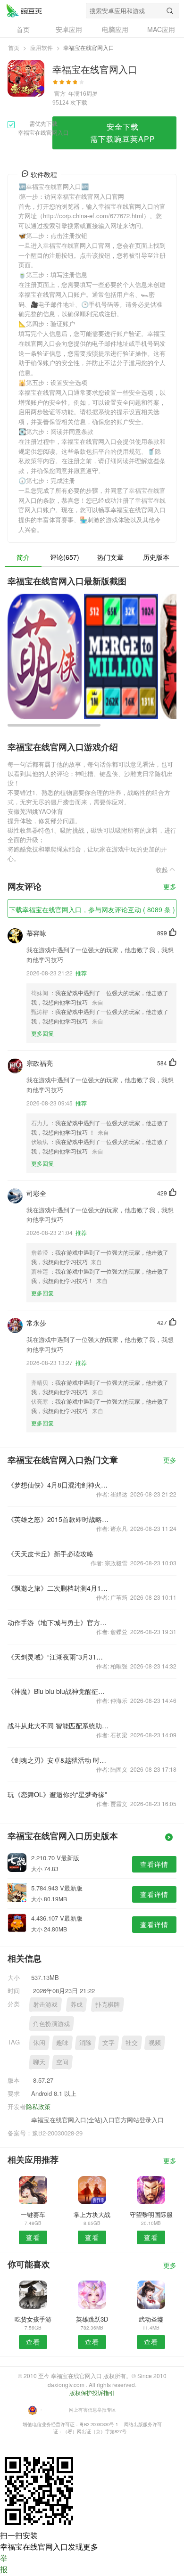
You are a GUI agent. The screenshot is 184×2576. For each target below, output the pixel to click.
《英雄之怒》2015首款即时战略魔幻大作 (58, 1519)
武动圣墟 (151, 2319)
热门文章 (110, 557)
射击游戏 (45, 2004)
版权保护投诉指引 (92, 2392)
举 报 (4, 2564)
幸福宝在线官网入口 (24, 10)
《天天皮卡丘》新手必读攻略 (50, 1554)
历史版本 (156, 557)
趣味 (62, 2042)
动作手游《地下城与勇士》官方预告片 (58, 1622)
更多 (170, 887)
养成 (76, 2004)
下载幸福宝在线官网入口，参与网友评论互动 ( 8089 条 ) (92, 909)
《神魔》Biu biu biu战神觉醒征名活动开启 (58, 1691)
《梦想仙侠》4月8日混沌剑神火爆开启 (58, 1485)
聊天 (39, 2062)
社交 (132, 2042)
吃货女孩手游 (33, 2319)
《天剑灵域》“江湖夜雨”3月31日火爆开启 (58, 1657)
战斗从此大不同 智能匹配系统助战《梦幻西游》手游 (58, 1726)
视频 (155, 2042)
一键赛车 (33, 2214)
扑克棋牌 (108, 2004)
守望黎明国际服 (151, 2214)
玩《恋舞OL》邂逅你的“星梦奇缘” (57, 1794)
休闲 (39, 2042)
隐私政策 (38, 2106)
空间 (62, 2062)
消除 (85, 2042)
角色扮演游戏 (51, 2024)
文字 (109, 2042)
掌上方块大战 (92, 2214)
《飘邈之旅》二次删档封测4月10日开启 (58, 1588)
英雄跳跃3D (92, 2319)
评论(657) (65, 557)
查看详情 (154, 1864)
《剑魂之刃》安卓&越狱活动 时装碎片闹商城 (58, 1760)
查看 (33, 2237)
